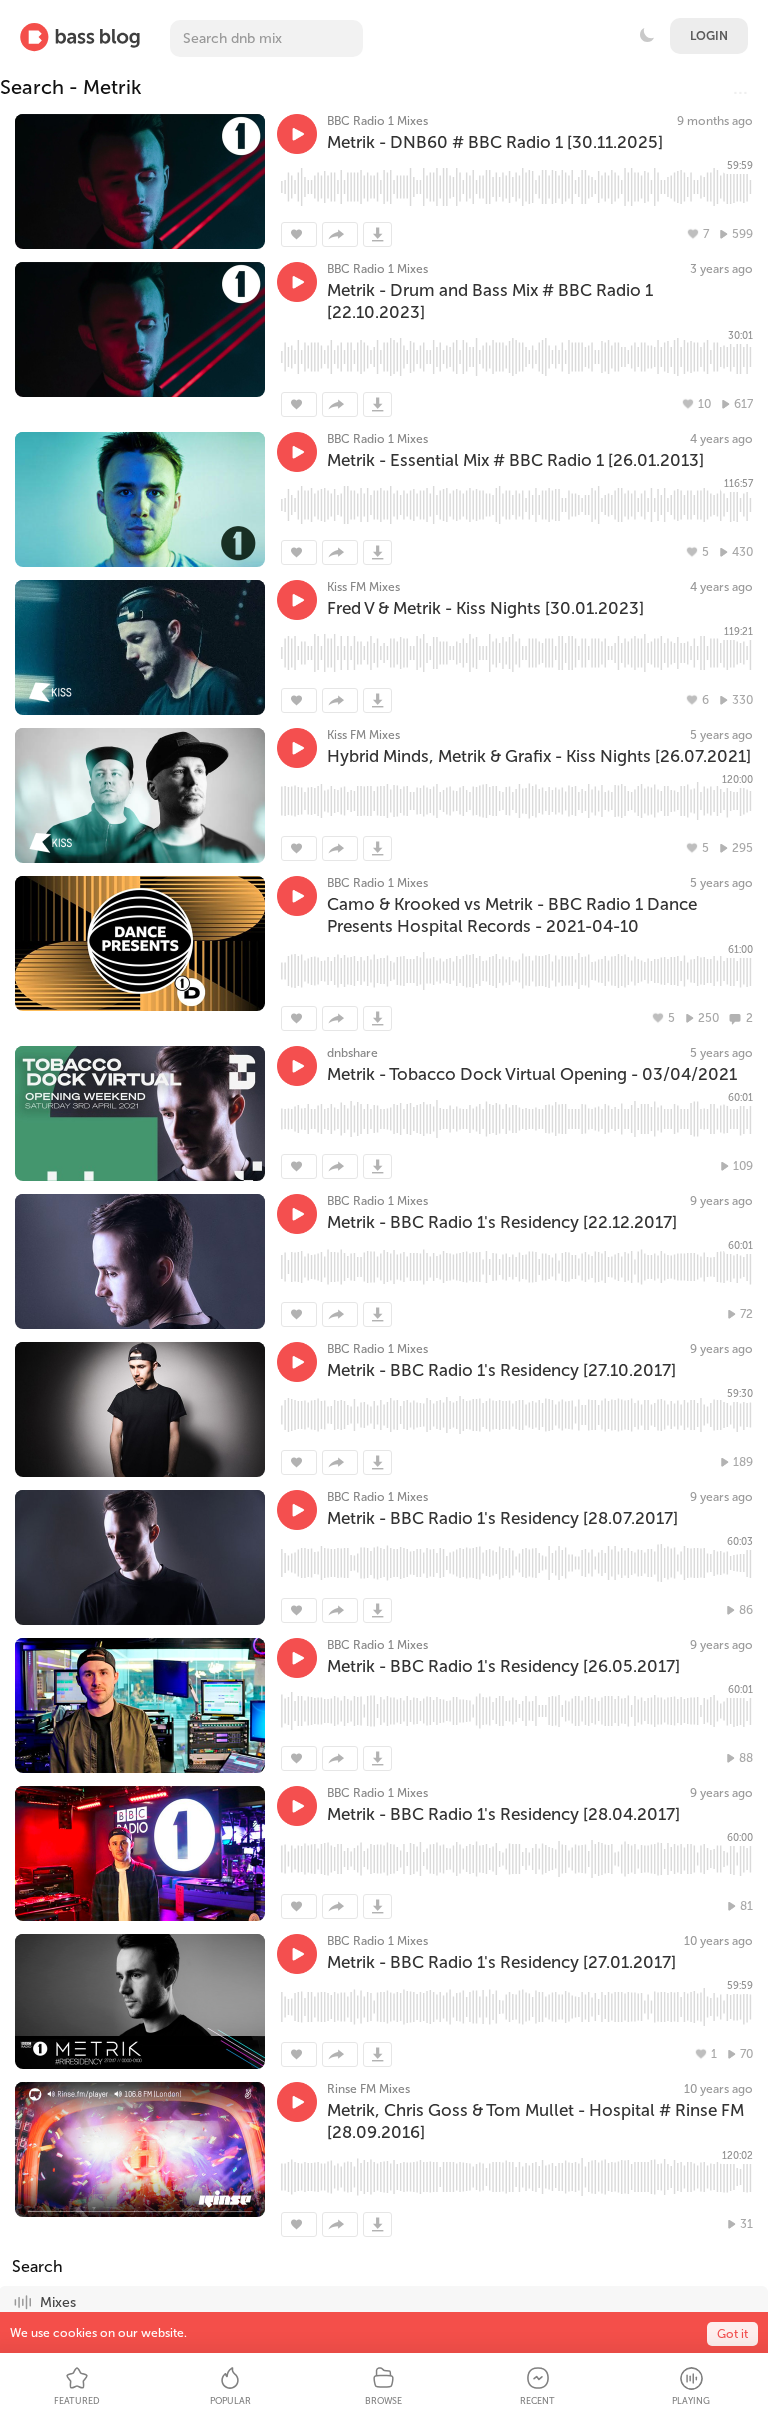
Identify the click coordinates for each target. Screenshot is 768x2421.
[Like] (299, 234)
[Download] (377, 234)
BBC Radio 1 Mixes (377, 121)
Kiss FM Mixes (363, 587)
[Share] (340, 234)
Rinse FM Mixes (368, 2089)
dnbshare (352, 1053)
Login (709, 36)
